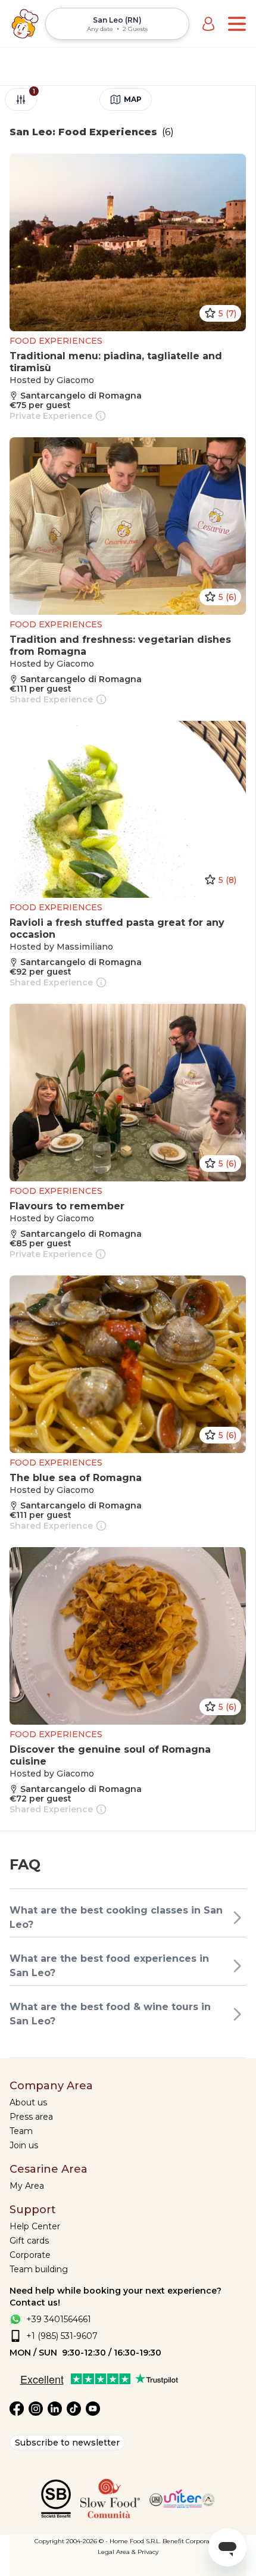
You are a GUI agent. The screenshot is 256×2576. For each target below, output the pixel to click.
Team (21, 2131)
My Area (27, 2186)
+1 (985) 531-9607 (62, 2336)
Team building (39, 2269)
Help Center (35, 2226)
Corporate (30, 2255)
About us (28, 2102)
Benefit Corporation (192, 2541)
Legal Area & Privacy (128, 2552)
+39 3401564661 (59, 2319)
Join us (24, 2145)
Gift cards (29, 2241)
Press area (31, 2117)
